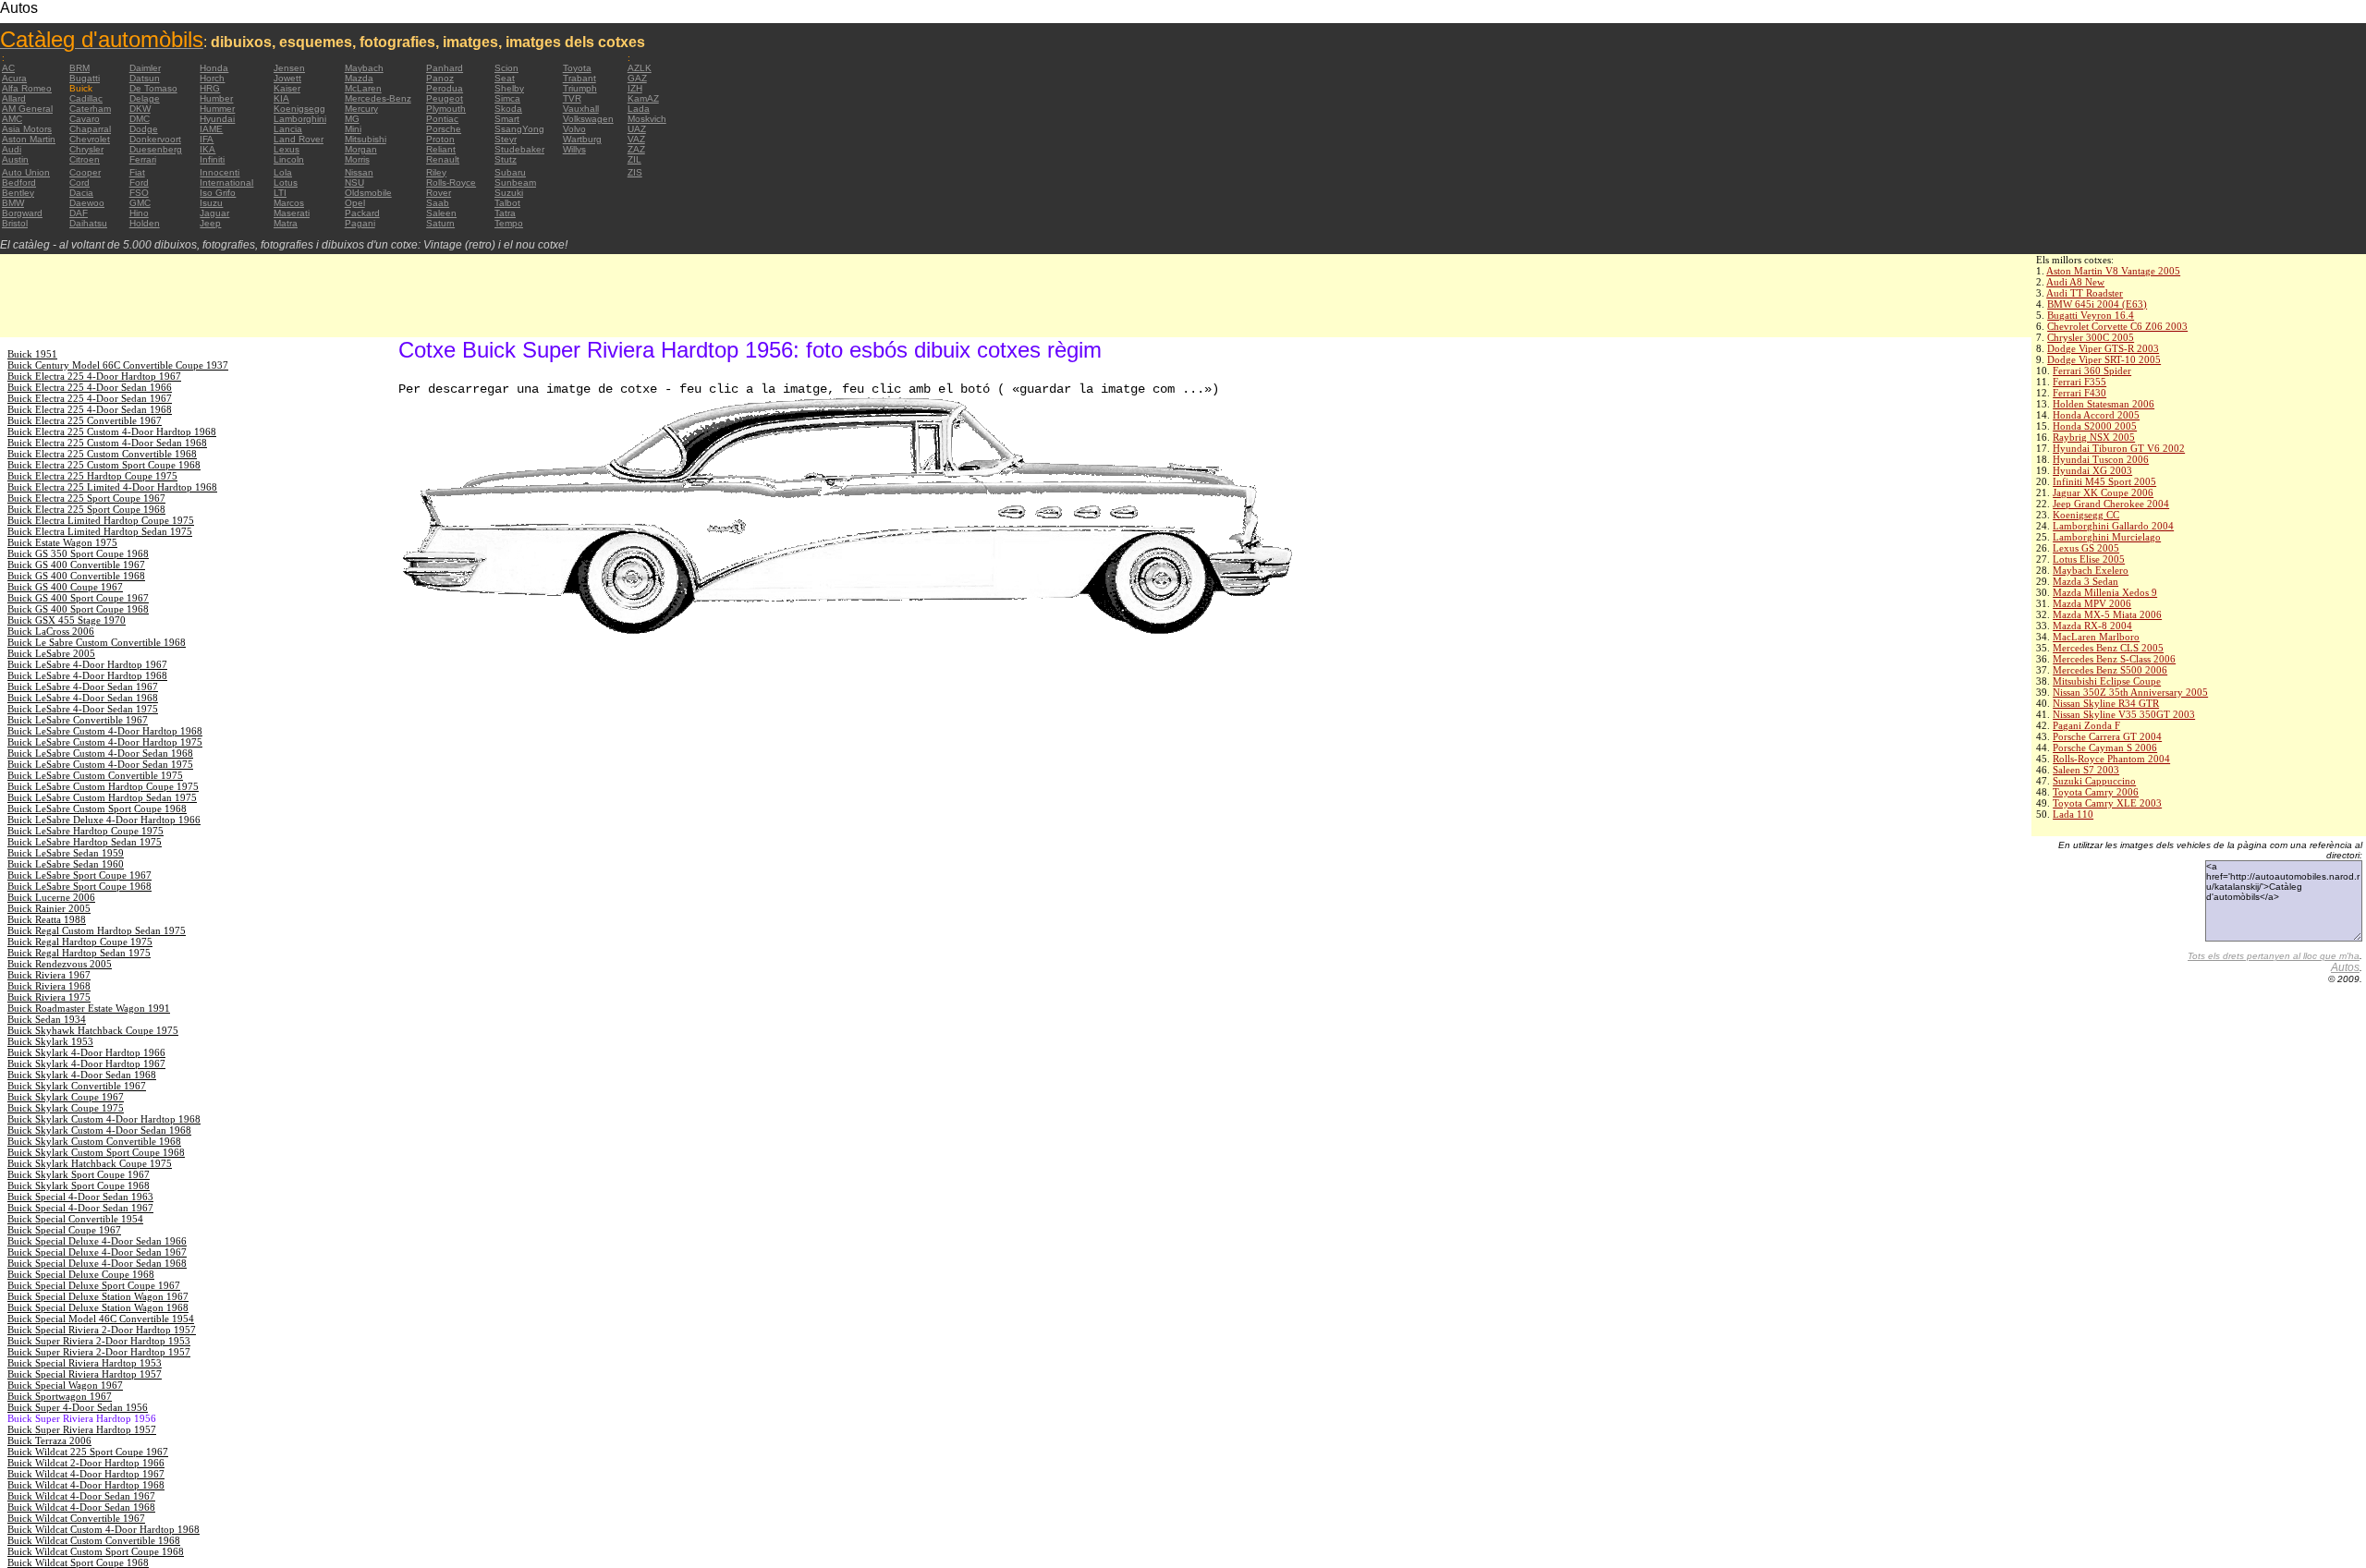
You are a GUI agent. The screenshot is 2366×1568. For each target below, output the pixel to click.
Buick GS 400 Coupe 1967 (65, 587)
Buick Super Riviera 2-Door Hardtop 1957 (99, 1352)
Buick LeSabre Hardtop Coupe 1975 (85, 831)
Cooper (85, 172)
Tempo (509, 223)
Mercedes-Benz (378, 98)
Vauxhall (581, 109)
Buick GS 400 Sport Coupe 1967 (78, 598)
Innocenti (220, 172)
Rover (439, 193)
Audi (12, 149)
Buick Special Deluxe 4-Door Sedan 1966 (97, 1241)
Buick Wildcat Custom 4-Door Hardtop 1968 (104, 1529)
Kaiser (287, 88)
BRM (79, 68)
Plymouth (446, 109)
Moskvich (647, 119)
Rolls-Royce (451, 182)
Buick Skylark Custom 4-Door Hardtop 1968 (104, 1119)
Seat (505, 78)
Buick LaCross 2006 (51, 631)
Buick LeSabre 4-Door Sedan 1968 (83, 698)
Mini (353, 129)
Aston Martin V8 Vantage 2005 (2113, 271)
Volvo (574, 129)
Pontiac (442, 119)
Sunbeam (515, 182)
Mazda (359, 78)
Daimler (145, 68)
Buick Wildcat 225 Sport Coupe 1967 (88, 1452)
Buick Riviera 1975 (49, 997)
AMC (12, 119)
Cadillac (86, 98)
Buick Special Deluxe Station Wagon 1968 (98, 1307)
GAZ (637, 78)
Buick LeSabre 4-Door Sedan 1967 (83, 687)
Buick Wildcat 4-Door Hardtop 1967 (86, 1474)
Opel (355, 203)
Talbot (507, 203)
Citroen (85, 159)
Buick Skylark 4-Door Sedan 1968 (82, 1075)
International (226, 182)
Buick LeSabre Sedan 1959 (66, 853)
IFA (207, 139)
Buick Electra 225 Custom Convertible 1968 (102, 454)
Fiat (137, 172)
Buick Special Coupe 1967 (64, 1230)
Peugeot (445, 98)
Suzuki (509, 193)
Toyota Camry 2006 (2096, 792)
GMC (140, 203)
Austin (15, 159)
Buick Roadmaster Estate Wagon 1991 (89, 1008)
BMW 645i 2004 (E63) (2097, 304)
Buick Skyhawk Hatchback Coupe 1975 (93, 1030)
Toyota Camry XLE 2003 (2107, 803)
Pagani (360, 223)
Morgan (361, 149)
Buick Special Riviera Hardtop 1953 (85, 1363)
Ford (139, 182)
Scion (506, 68)
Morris (357, 159)
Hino (139, 213)
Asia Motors (27, 129)
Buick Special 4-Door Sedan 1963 (80, 1197)
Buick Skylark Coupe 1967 (66, 1097)
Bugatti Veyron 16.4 (2091, 315)
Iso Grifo (218, 193)
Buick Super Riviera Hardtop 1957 (82, 1429)
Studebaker (519, 149)
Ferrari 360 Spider (2092, 371)
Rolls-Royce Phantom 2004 (2111, 759)
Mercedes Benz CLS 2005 (2108, 648)
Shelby (509, 88)
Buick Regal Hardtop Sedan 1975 (79, 953)
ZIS (635, 172)
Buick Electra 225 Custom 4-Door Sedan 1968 (107, 443)
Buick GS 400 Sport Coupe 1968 (78, 609)
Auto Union (26, 172)
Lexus (287, 149)
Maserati (292, 213)
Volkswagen (588, 119)
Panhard (445, 68)
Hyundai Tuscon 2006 (2101, 459)
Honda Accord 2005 (2096, 415)
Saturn (440, 223)
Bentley (18, 193)
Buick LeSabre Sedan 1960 (66, 864)
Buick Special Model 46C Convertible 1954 (101, 1319)
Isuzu (211, 203)
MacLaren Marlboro (2096, 637)
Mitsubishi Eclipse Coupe (2107, 681)
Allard (14, 98)
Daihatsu (88, 223)
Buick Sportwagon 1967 (60, 1396)
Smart (507, 119)
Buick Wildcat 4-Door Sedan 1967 (81, 1496)
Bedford (19, 182)
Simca (507, 98)
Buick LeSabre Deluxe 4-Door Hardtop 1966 (104, 820)
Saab (438, 203)
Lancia (288, 129)
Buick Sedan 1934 (47, 1019)
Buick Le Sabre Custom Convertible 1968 (97, 642)
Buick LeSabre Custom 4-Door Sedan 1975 (100, 764)
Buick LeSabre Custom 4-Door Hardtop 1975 (105, 742)
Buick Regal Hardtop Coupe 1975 (80, 942)
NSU (354, 182)
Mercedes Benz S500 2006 (2110, 670)
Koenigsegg (299, 109)
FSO (139, 193)
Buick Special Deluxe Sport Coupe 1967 (94, 1285)
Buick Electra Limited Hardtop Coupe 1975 (101, 520)
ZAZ (636, 149)
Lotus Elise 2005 (2089, 559)
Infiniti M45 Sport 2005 (2104, 481)
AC (8, 68)
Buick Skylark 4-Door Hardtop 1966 (86, 1052)
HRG (210, 88)
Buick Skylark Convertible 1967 (77, 1086)
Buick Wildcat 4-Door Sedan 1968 (81, 1507)
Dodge (144, 129)
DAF (79, 213)
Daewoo (87, 203)
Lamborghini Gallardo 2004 (2113, 526)
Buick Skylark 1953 (50, 1041)
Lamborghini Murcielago (2107, 537)
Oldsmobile (368, 193)
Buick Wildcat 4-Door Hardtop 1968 (86, 1485)
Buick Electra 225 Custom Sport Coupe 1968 (104, 465)
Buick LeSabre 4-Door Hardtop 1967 (87, 664)
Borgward (22, 213)
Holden (145, 223)
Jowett (287, 78)
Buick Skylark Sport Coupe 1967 (79, 1174)
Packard (362, 213)
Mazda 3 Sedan (2085, 581)
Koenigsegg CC (2086, 515)
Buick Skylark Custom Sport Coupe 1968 (96, 1152)
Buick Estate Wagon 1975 (62, 542)
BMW (13, 203)
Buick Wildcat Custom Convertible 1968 (94, 1540)
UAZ (637, 129)
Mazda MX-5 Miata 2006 (2107, 614)
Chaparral (90, 129)
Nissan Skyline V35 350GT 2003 (2124, 714)
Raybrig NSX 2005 (2094, 437)
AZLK (640, 68)
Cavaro (85, 119)
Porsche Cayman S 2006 (2105, 748)
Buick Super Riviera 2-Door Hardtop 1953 (99, 1341)
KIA (281, 98)
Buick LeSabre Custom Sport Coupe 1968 (97, 808)
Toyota (577, 68)
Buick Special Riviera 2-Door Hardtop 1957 (102, 1330)
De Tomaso (153, 88)
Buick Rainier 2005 (49, 908)
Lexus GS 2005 (2086, 548)
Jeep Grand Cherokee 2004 (2111, 504)
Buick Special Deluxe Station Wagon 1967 (98, 1296)
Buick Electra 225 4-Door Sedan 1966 (90, 387)
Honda (214, 68)
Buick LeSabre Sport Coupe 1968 (79, 886)
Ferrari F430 (2079, 393)
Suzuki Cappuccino (2094, 781)
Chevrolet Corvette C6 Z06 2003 (2117, 326)
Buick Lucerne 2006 (51, 897)
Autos (2345, 967)
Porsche (444, 129)
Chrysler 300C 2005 (2091, 337)
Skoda (508, 109)
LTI (280, 193)
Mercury (361, 109)
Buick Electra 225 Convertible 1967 (85, 420)
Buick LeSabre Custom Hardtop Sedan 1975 (102, 797)
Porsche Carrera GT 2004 (2107, 736)
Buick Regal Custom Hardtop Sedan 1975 (97, 930)
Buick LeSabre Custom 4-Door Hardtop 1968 (105, 731)
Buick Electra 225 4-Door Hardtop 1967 (94, 376)
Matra (286, 223)
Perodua (445, 88)
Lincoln (289, 159)
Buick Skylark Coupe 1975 (66, 1108)
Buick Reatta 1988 (47, 919)
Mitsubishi (366, 139)
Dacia (81, 193)
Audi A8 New (2075, 282)
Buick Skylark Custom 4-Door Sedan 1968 (99, 1130)
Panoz (440, 78)
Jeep (210, 223)
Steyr (506, 139)
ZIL (634, 159)
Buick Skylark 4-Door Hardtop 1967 (86, 1064)
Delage (145, 98)
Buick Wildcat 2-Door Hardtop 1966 (86, 1463)
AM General (27, 109)
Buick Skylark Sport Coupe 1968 (79, 1185)
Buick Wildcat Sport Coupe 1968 (78, 1562)
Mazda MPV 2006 (2092, 603)
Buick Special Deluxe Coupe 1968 (81, 1274)
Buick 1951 (32, 354)
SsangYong (519, 129)
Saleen (441, 213)
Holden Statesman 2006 (2104, 404)
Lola (283, 172)
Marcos (289, 203)
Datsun (145, 78)
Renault (443, 159)
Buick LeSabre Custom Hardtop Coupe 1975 (103, 786)
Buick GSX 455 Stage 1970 (67, 620)
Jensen (289, 68)
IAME (211, 129)
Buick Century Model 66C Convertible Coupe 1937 (118, 365)
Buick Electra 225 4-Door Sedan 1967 (90, 398)
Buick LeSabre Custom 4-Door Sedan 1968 (100, 753)
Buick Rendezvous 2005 (60, 964)
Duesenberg (156, 149)
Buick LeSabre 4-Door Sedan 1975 (83, 709)
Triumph (580, 88)
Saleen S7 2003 (2086, 770)
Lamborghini (300, 119)
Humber (216, 98)
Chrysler (86, 149)
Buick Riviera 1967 (49, 975)
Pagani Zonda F (2086, 725)
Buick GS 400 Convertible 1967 (76, 565)
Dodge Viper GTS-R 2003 (2103, 348)
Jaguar (214, 213)
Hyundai (217, 119)
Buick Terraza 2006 (49, 1440)
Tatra (505, 213)
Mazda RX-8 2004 (2092, 626)
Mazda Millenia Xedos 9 (2105, 592)
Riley (436, 172)
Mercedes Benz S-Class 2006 (2114, 659)
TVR (572, 98)
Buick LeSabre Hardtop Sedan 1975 (85, 842)
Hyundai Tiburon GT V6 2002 (2119, 448)
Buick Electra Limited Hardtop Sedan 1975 (100, 531)
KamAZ (643, 98)
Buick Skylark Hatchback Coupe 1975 (90, 1163)
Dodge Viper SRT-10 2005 (2104, 359)
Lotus (286, 182)
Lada (639, 109)
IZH (635, 88)
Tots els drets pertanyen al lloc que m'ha (2274, 956)
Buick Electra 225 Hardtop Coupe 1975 (92, 476)
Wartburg (582, 139)
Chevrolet (90, 139)
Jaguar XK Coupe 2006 (2103, 492)
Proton (440, 139)
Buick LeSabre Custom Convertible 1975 (95, 775)
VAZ (636, 139)
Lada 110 (2073, 814)
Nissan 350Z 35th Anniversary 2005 (2130, 692)
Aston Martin (29, 139)
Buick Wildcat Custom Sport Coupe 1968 (96, 1551)
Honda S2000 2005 (2095, 426)
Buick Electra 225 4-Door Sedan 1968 (90, 409)
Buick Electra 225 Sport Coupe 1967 (86, 498)
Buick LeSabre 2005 (51, 653)
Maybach (364, 68)
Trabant (579, 78)
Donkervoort (155, 139)
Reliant (441, 149)
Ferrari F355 (2079, 382)
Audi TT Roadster (2085, 293)
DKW (140, 109)
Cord (79, 182)
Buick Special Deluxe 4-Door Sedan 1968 (97, 1263)
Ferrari (143, 159)
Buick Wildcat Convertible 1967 (76, 1518)
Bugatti (85, 78)
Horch (212, 78)
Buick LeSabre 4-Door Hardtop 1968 (87, 675)
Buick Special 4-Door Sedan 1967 (80, 1208)
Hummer (217, 109)
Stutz (506, 159)
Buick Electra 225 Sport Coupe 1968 (86, 509)
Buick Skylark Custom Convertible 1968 (94, 1141)
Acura (14, 78)
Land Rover (299, 139)
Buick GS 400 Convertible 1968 (76, 576)
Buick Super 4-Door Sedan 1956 (78, 1407)
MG (352, 119)
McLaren (363, 88)
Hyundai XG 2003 (2092, 470)
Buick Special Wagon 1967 (65, 1385)
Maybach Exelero (2091, 570)
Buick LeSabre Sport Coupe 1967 (79, 875)
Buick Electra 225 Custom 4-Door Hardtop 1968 (112, 432)
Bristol (15, 223)
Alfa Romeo (27, 88)
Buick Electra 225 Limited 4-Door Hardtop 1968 (112, 487)
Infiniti (212, 159)
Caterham (90, 109)
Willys (574, 149)
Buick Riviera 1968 (49, 986)
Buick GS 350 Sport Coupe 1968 (78, 553)
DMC (140, 119)
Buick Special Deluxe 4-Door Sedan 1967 (97, 1252)
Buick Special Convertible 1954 (75, 1219)
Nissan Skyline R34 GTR (2106, 703)
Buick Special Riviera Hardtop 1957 (85, 1374)
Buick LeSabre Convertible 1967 (78, 720)
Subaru (510, 172)
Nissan (359, 172)
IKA (207, 149)
